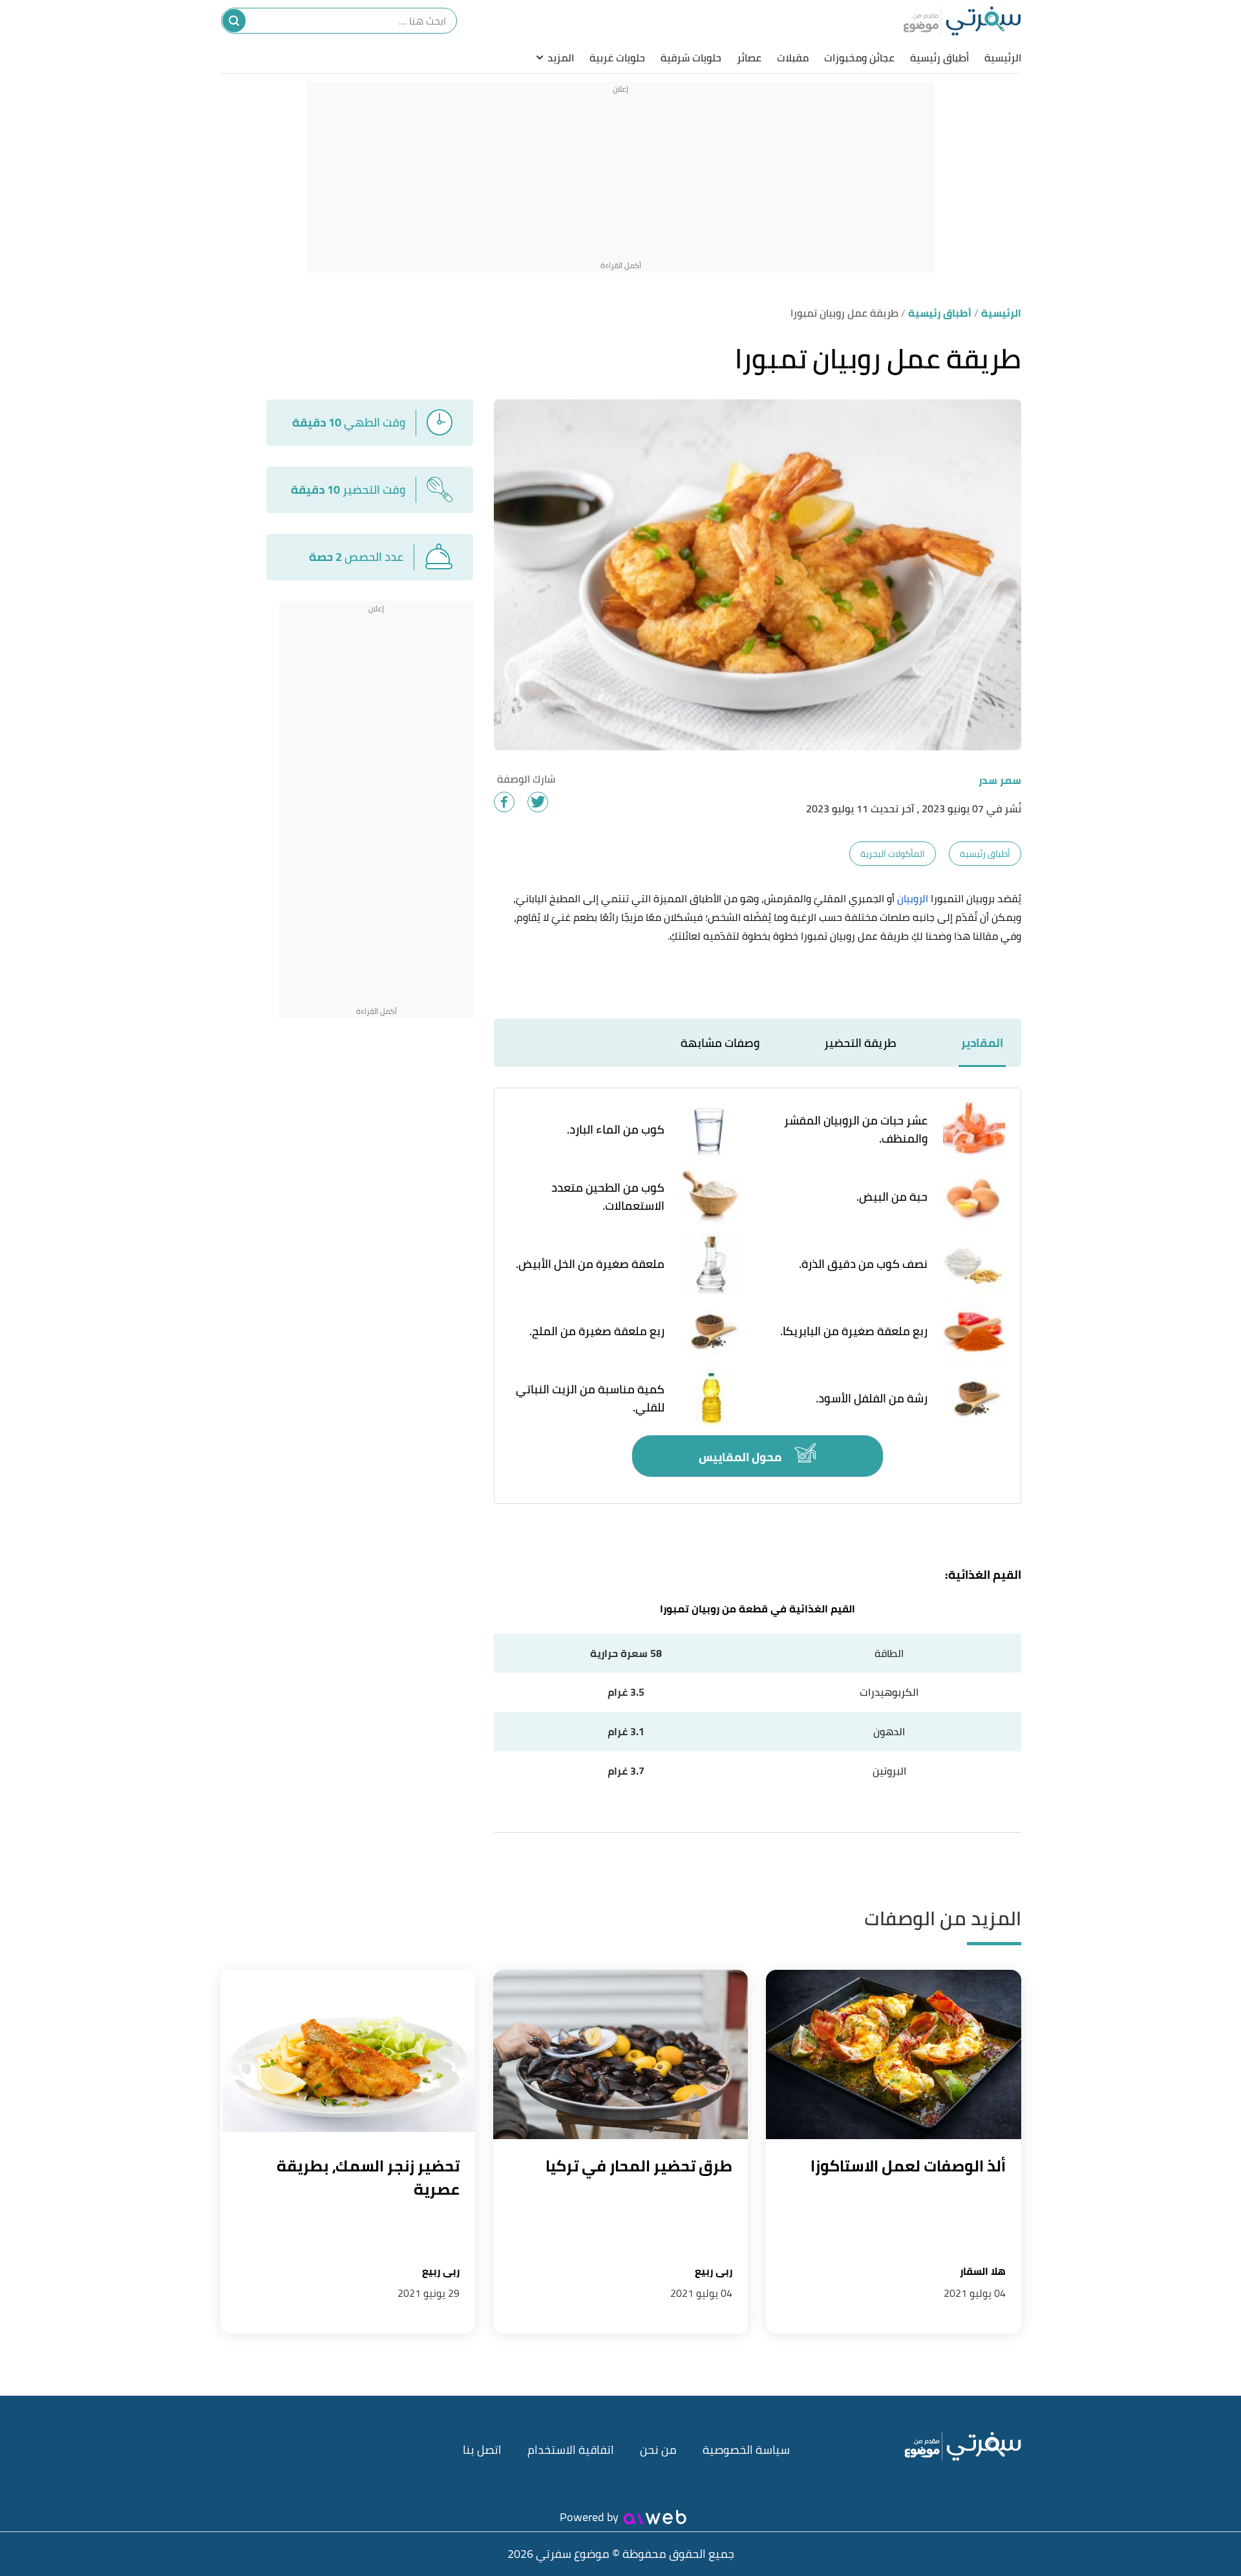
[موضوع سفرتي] (962, 21)
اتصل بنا (482, 2450)
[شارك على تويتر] (538, 802)
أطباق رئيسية (939, 58)
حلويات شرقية (691, 58)
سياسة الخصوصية (746, 2450)
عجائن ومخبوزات (859, 58)
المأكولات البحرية (893, 854)
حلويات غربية (617, 58)
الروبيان (913, 898)
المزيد (561, 58)
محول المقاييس (741, 1457)
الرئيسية (1003, 58)
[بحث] (234, 21)
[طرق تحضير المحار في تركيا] (620, 2055)
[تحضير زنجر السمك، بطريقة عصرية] (348, 2055)
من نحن (658, 2450)
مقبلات (793, 58)
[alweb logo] (655, 2517)
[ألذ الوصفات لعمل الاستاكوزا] (893, 2055)
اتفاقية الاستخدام (571, 2450)
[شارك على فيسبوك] (504, 802)
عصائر (749, 58)
